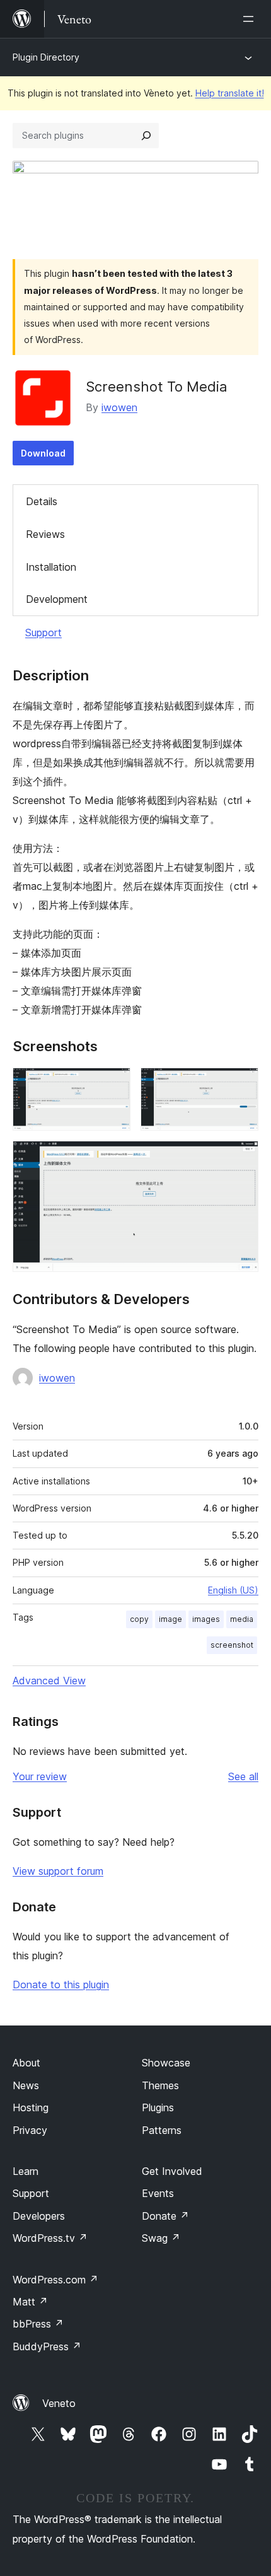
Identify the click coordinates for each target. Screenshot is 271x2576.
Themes (160, 2085)
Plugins (158, 2107)
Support (43, 632)
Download (43, 453)
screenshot (232, 1645)
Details (42, 501)
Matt (30, 2302)
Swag (161, 2238)
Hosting (31, 2107)
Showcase (166, 2063)
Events (158, 2193)
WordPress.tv (50, 2238)
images (206, 1619)
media (242, 1619)
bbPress (38, 2324)
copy (139, 1619)
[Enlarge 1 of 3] (113, 1085)
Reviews (45, 534)
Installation (51, 567)
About (26, 2063)
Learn (26, 2171)
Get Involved (172, 2171)
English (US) (233, 1590)
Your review (40, 1776)
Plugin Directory (46, 57)
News (26, 2085)
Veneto (59, 2403)
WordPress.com (55, 2280)
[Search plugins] (146, 136)
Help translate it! (230, 93)
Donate (165, 2216)
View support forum (58, 1871)
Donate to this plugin (61, 1984)
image (170, 1619)
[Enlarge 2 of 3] (241, 1085)
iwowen (119, 407)
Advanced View (49, 1681)
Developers (39, 2216)
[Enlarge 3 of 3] (241, 1158)
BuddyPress (47, 2346)
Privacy (30, 2130)
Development (57, 599)
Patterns (162, 2130)
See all (243, 1776)
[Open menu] (251, 19)
